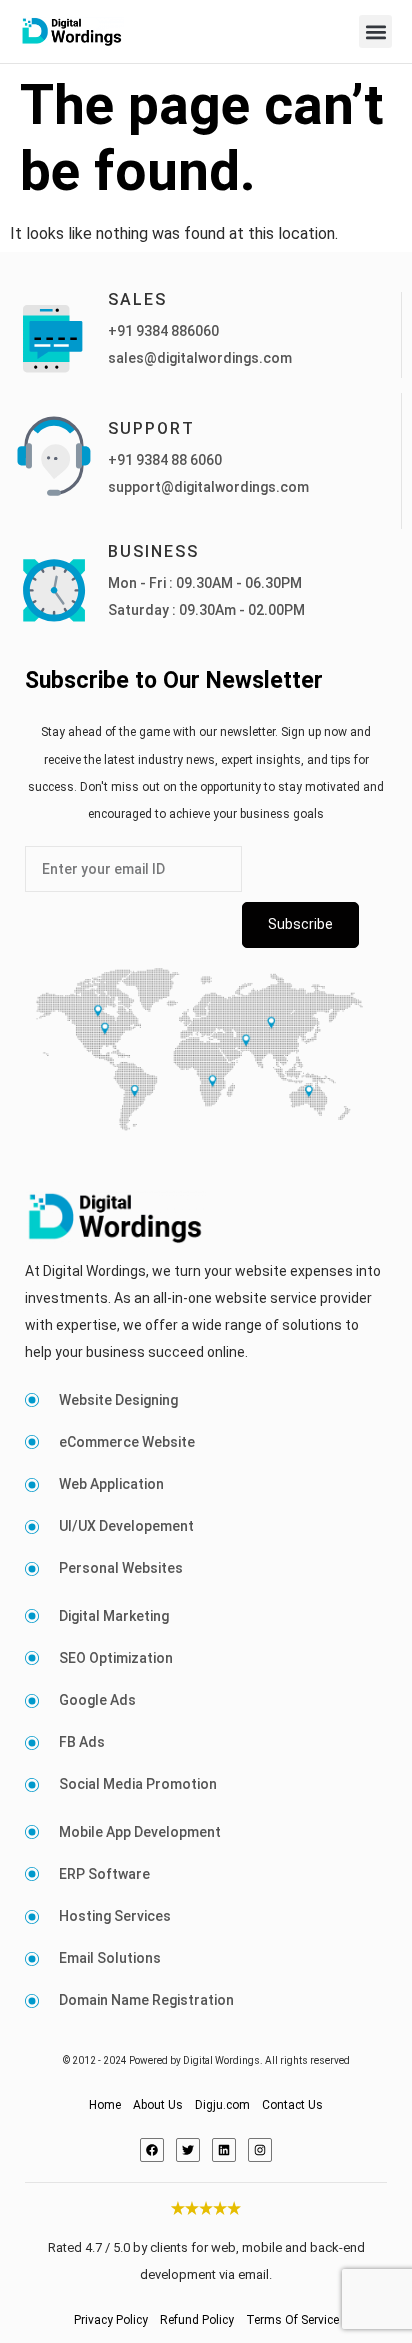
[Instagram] (260, 2150)
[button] (375, 31)
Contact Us (292, 2105)
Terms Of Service (292, 2320)
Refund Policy (197, 2320)
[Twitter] (188, 2150)
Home (105, 2105)
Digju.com (222, 2105)
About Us (158, 2105)
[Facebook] (152, 2150)
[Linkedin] (224, 2150)
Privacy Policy (111, 2320)
